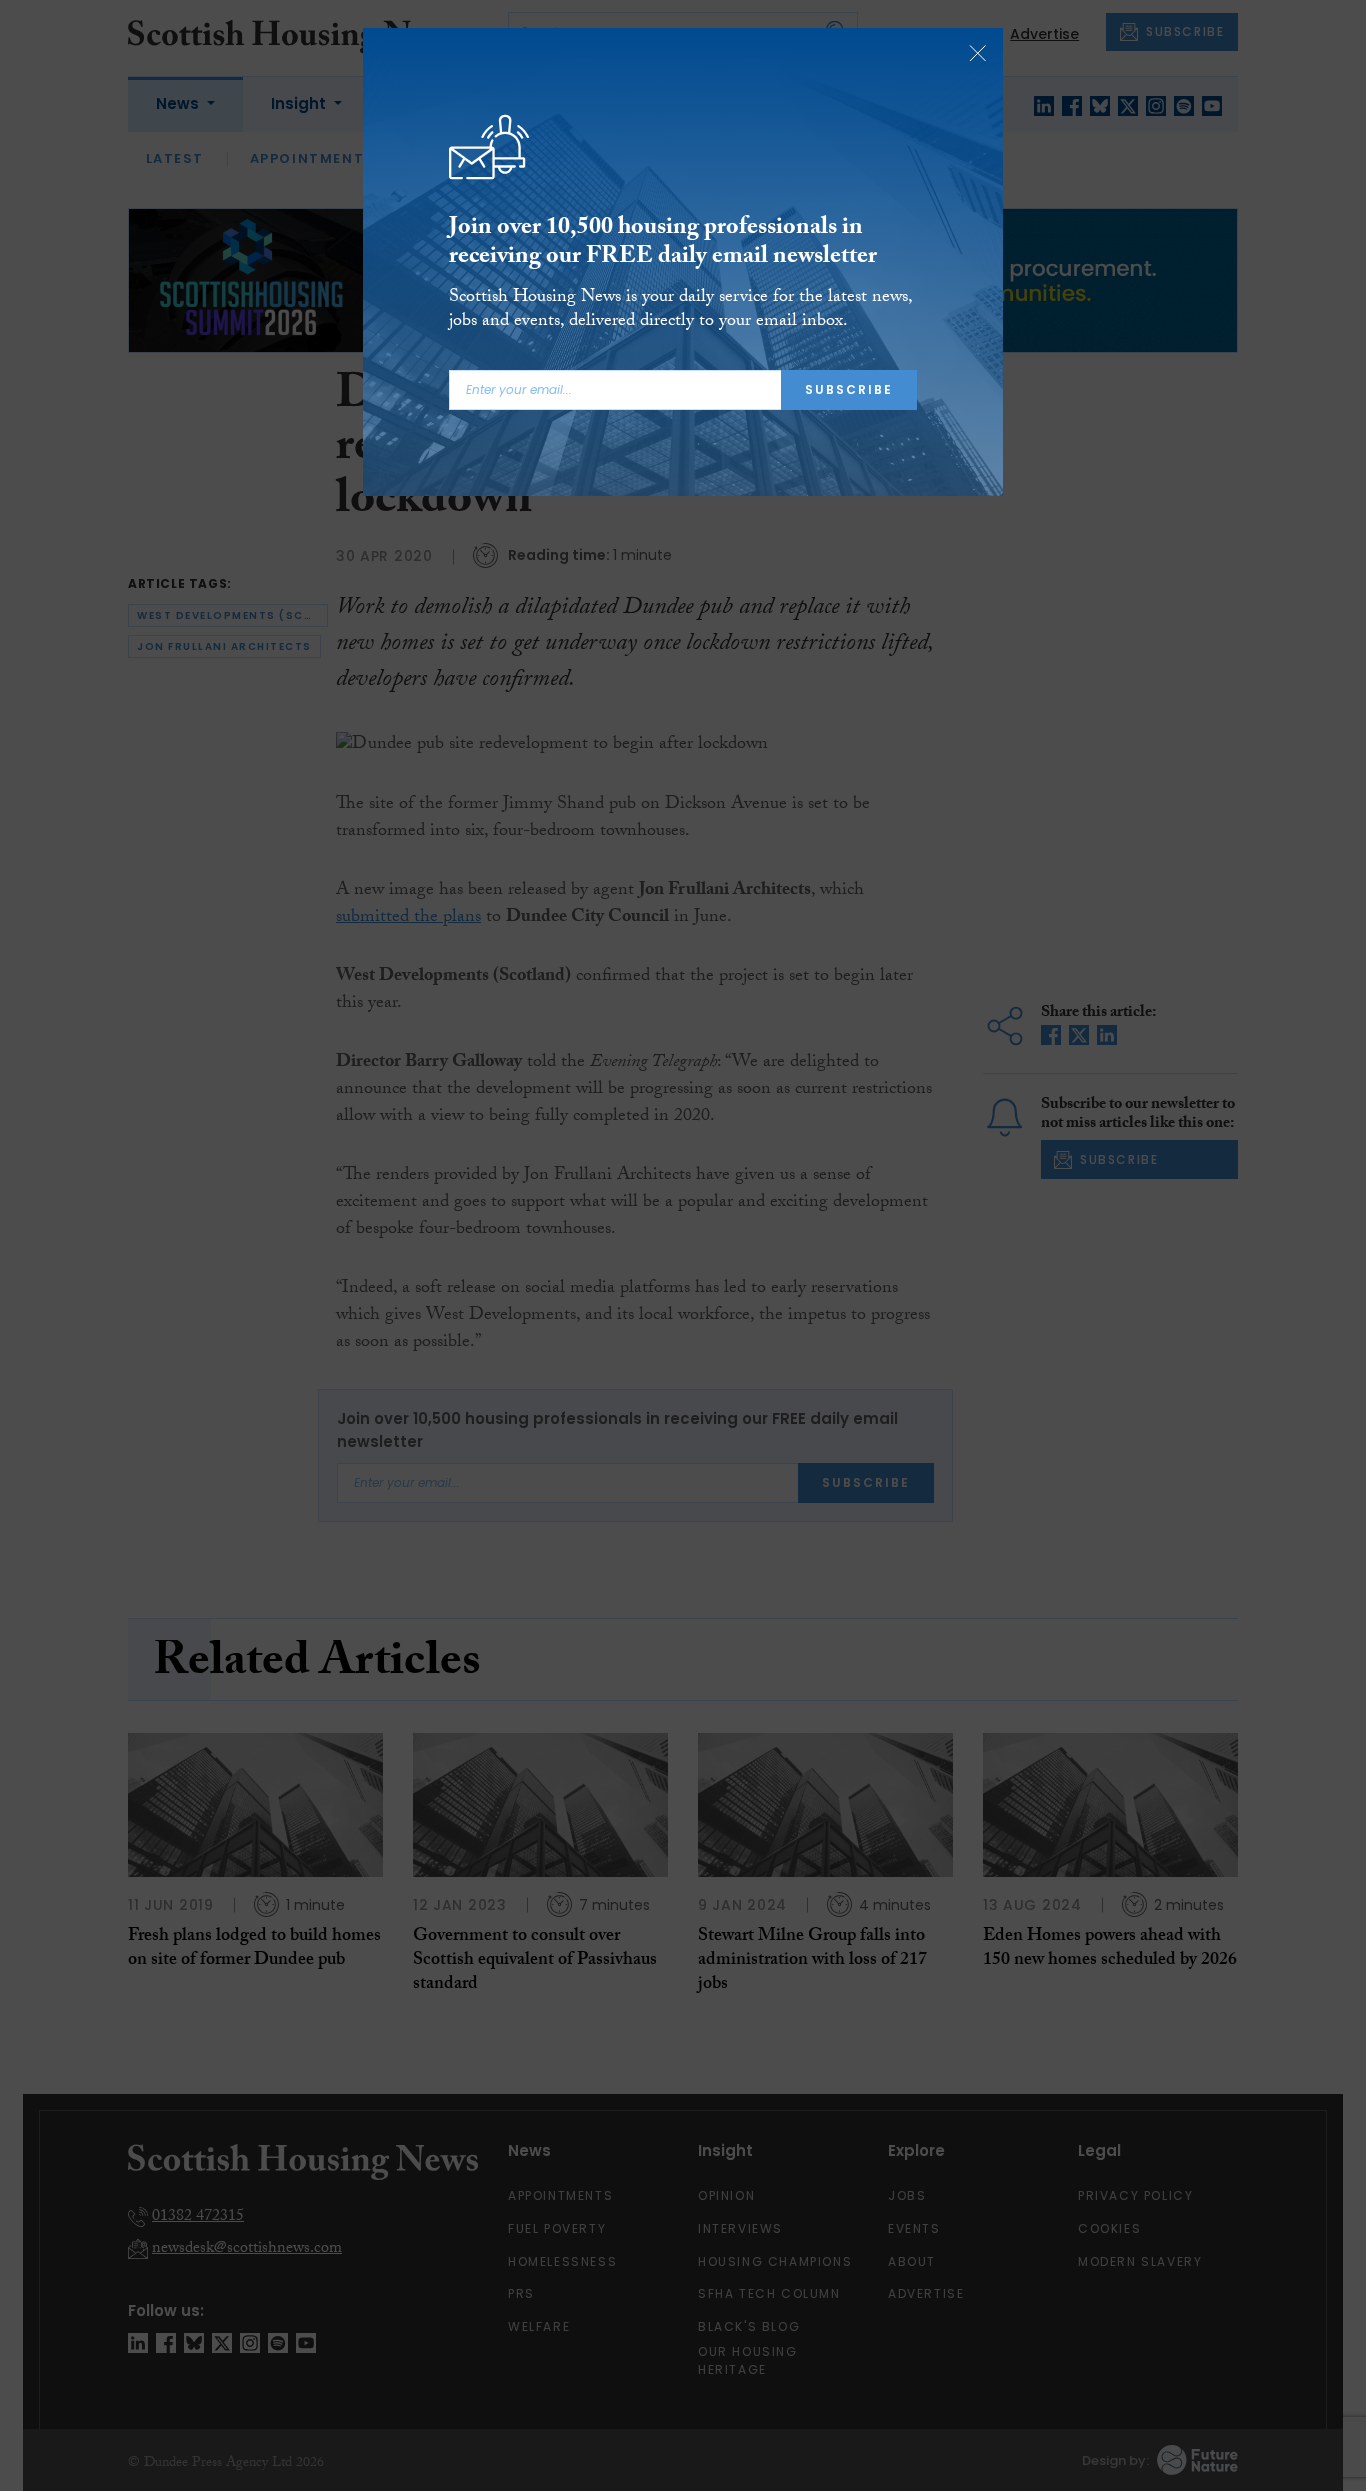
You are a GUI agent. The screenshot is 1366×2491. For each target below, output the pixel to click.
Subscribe (849, 389)
